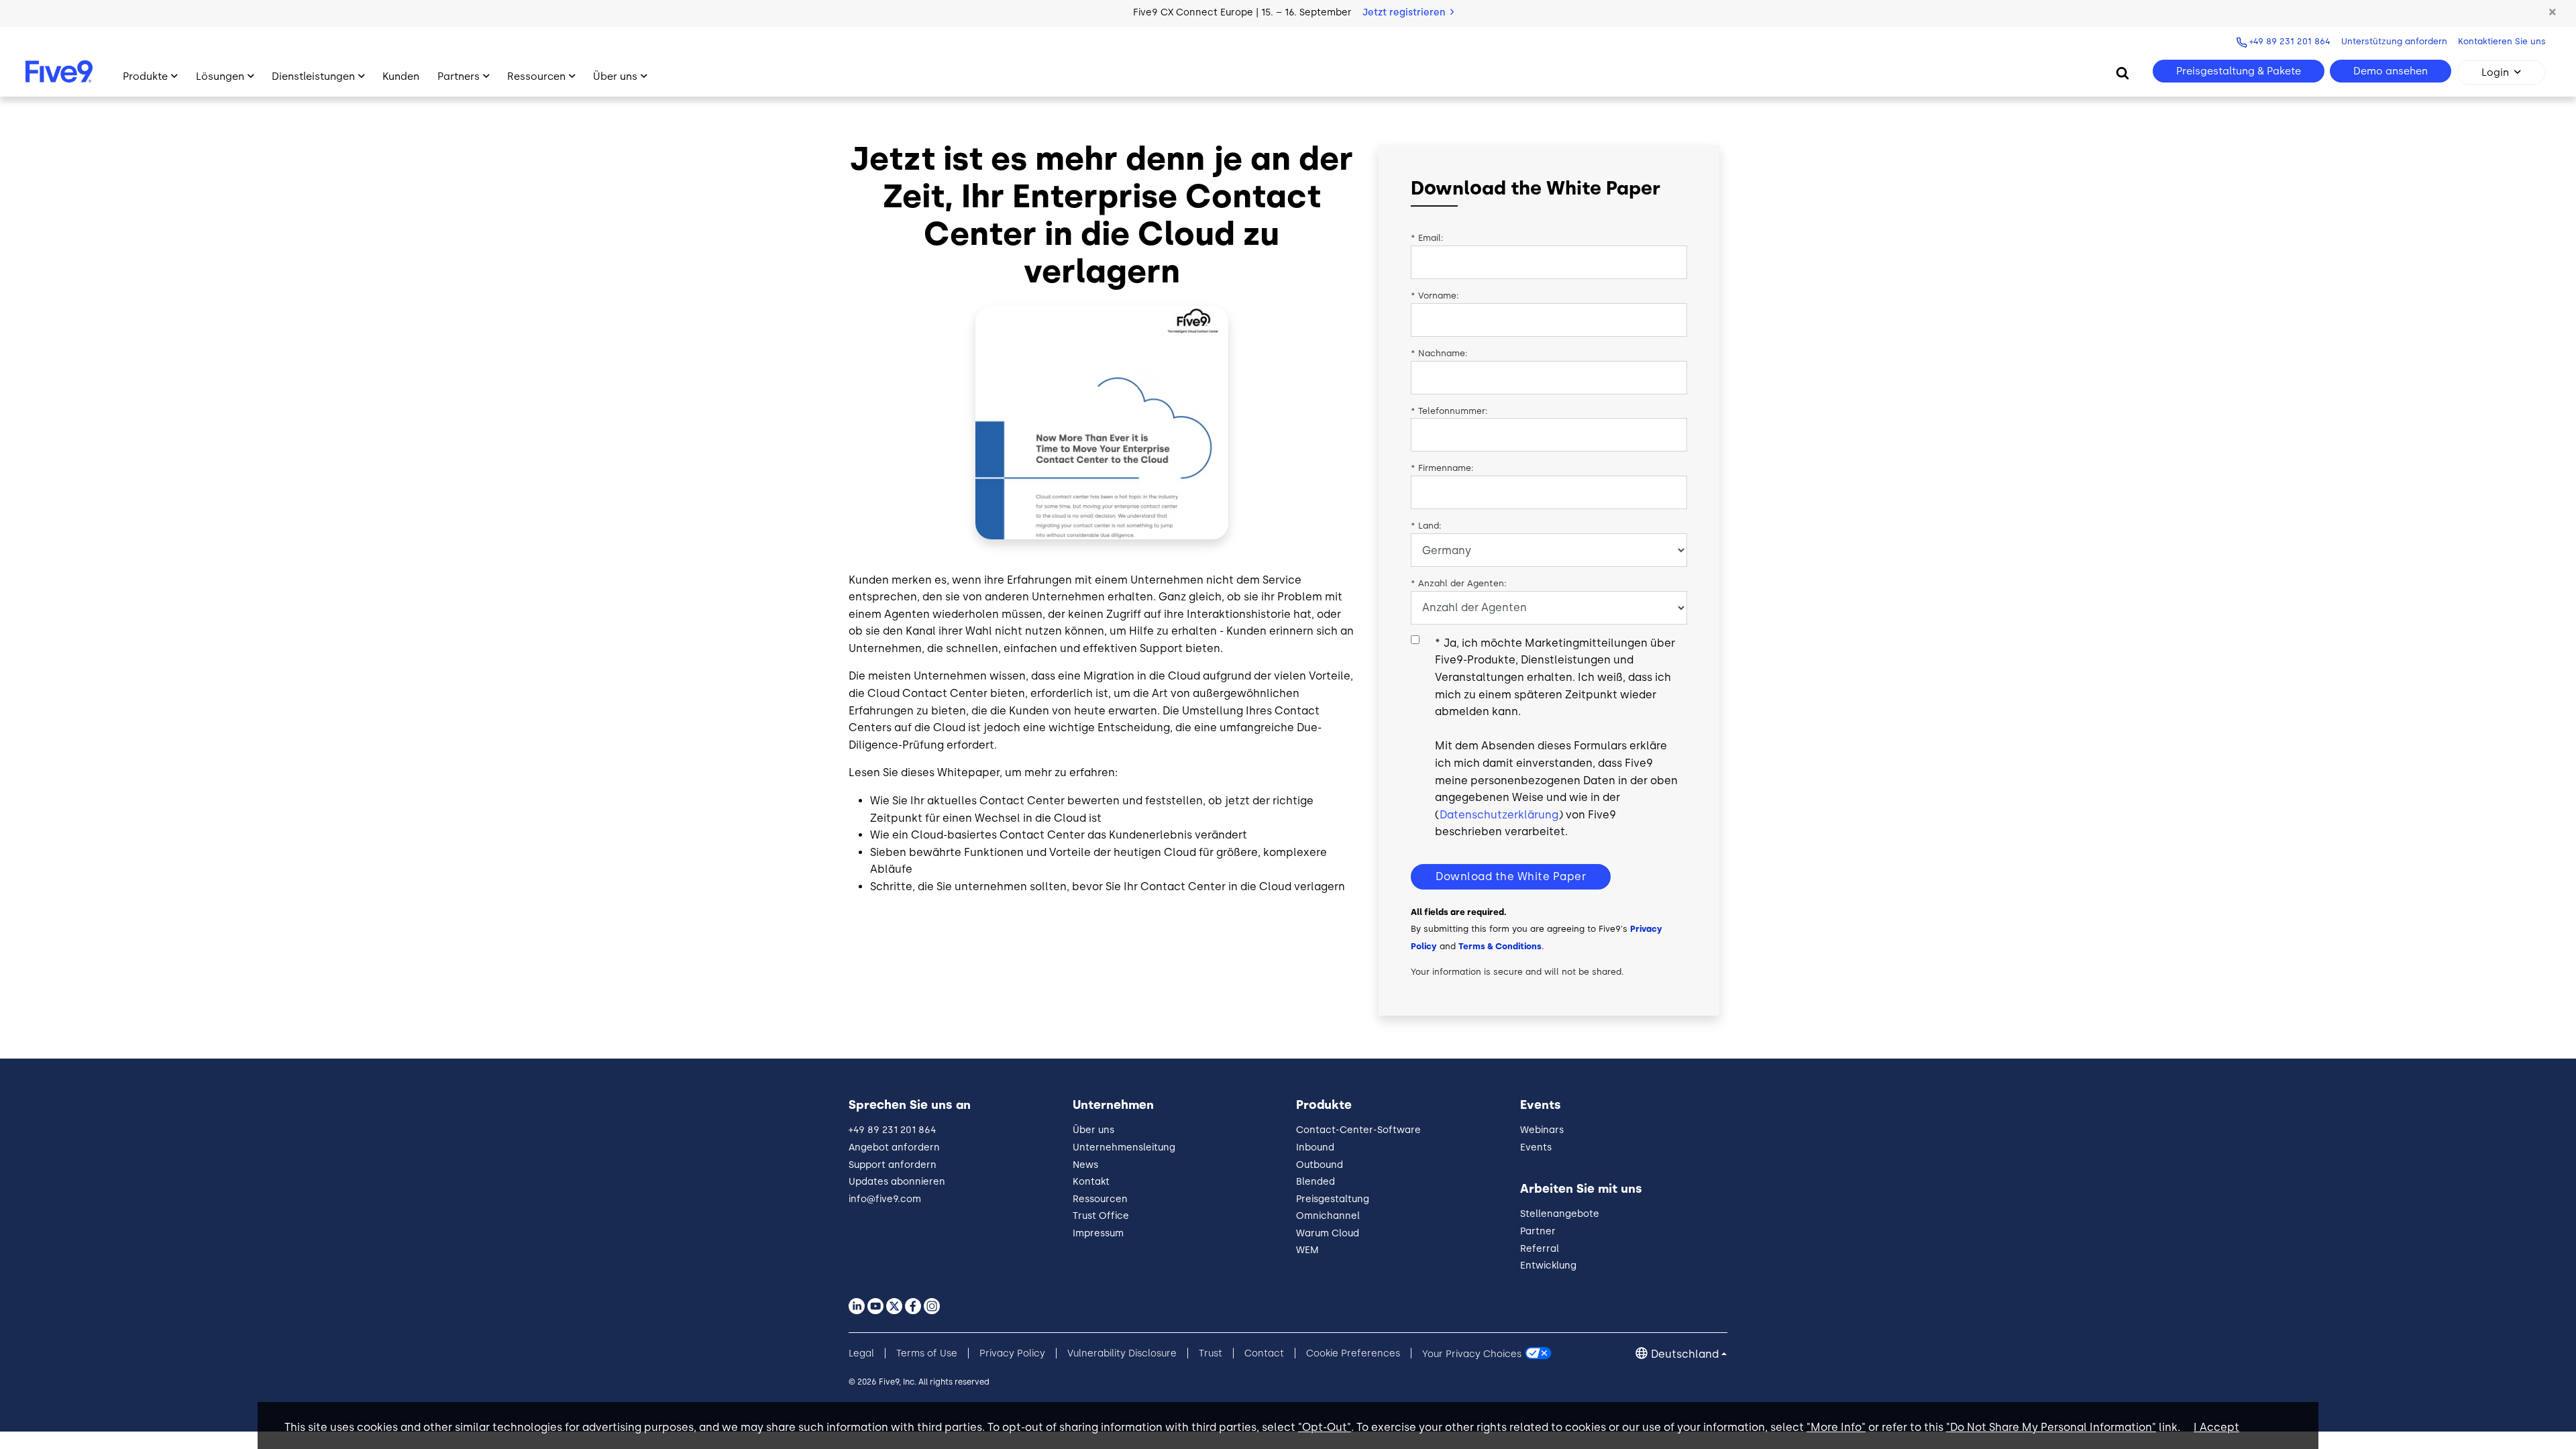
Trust (1211, 1353)
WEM (1307, 1250)
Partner (1538, 1231)
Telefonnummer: (1449, 411)
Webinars (1542, 1130)
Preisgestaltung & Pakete (2239, 71)
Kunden (401, 76)
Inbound (1315, 1147)
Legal (861, 1353)
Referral (1540, 1249)
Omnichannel (1328, 1216)
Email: (1427, 238)
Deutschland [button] (1685, 1354)
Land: (1426, 526)
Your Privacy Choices (1472, 1353)
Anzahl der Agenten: (1459, 583)
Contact (1264, 1353)
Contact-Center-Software (1358, 1130)
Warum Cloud (1328, 1233)
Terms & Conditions (1500, 946)
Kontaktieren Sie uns (2502, 41)
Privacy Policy (1012, 1353)
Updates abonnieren (897, 1182)
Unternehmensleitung (1124, 1147)
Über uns (615, 76)
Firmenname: (1442, 468)
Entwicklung (1548, 1266)
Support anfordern (893, 1165)
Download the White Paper (1511, 876)
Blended (1316, 1182)
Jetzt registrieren (1405, 12)
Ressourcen (536, 76)
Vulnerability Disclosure (1122, 1353)
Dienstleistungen (313, 76)
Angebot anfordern (894, 1147)
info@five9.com (885, 1199)
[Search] (2123, 72)
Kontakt (1091, 1182)
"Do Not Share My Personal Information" (2051, 1427)
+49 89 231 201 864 (2290, 41)
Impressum (1098, 1233)
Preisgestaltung (1333, 1199)
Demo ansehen (2391, 71)
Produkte (145, 76)
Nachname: (1439, 353)
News (1085, 1165)
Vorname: (1435, 296)
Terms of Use (927, 1353)
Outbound (1320, 1165)
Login (2495, 72)
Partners (459, 76)
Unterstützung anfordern (2394, 41)
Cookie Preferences (1353, 1353)
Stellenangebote (1560, 1214)
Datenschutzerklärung (1499, 815)
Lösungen (220, 76)
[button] (2553, 13)
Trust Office (1101, 1216)
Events (1536, 1147)
